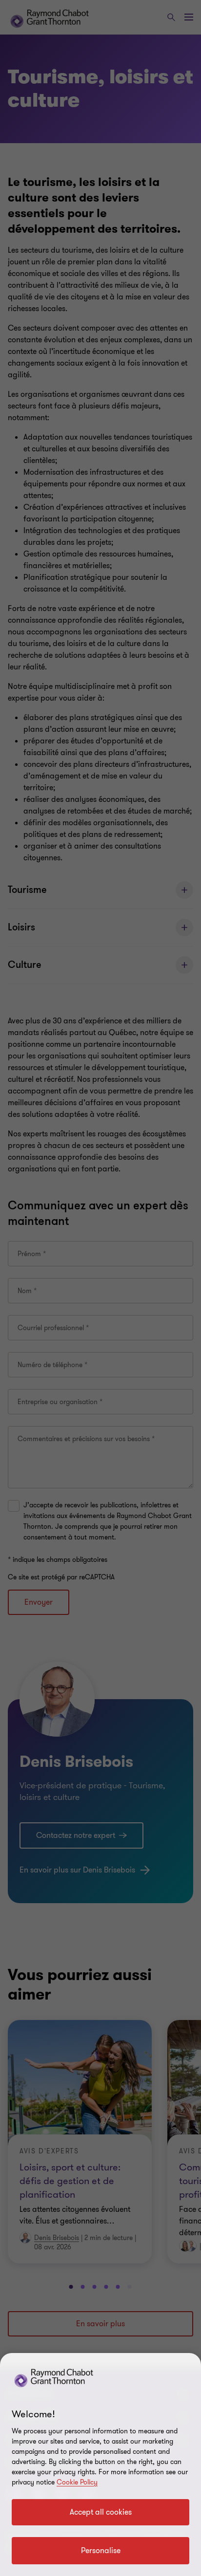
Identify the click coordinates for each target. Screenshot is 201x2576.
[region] (100, 2465)
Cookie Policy (77, 2482)
